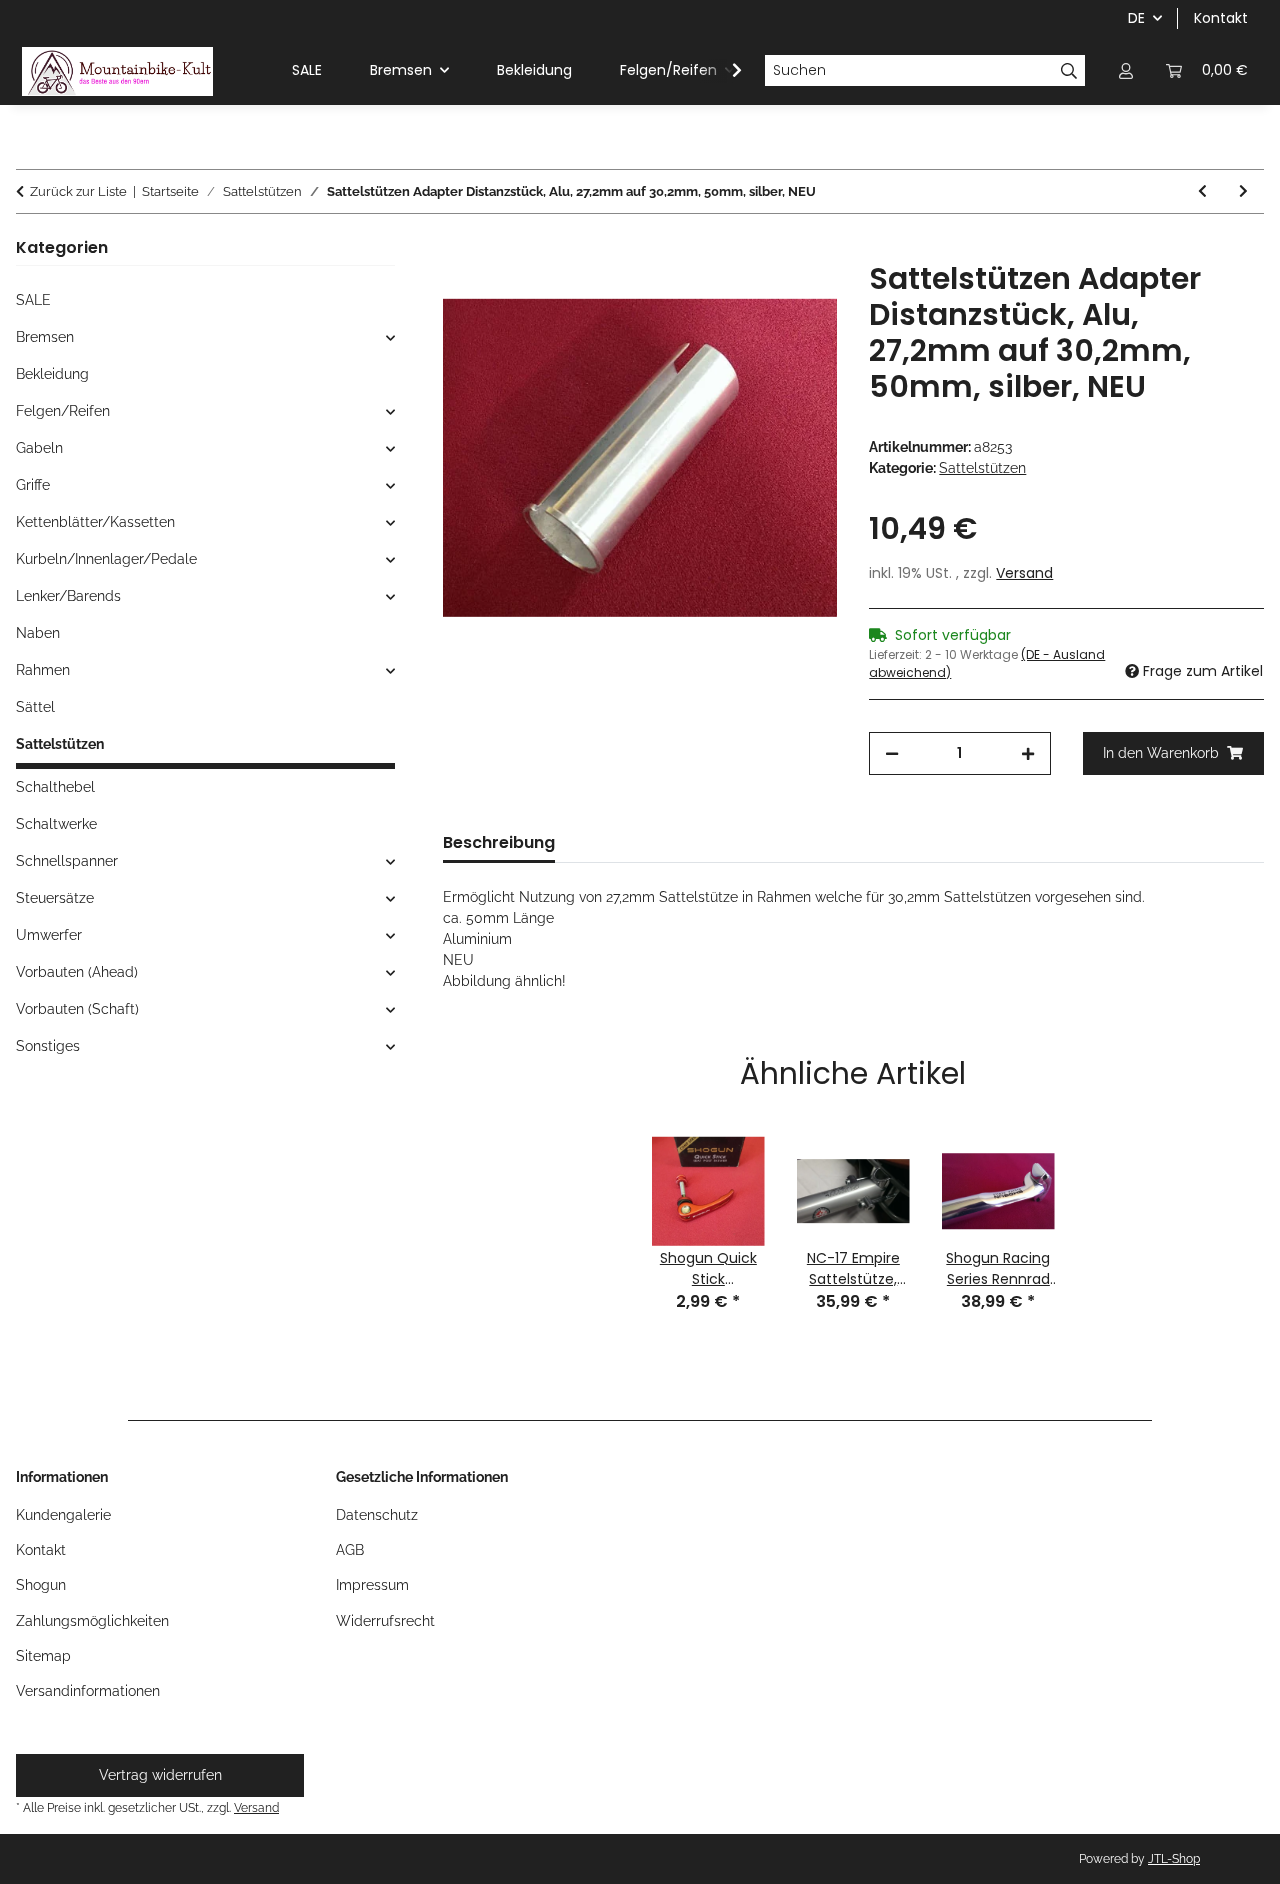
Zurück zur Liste (78, 191)
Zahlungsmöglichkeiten (92, 1621)
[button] (1126, 70)
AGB (350, 1550)
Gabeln (39, 448)
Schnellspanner (67, 861)
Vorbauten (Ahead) (77, 972)
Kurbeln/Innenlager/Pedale (106, 559)
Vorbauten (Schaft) (77, 1009)
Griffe (33, 485)
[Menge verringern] (892, 753)
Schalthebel (55, 787)
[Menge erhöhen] (1028, 753)
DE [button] (1136, 18)
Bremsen (45, 337)
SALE (33, 300)
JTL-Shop (1174, 1859)
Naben (38, 633)
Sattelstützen (982, 468)
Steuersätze (55, 898)
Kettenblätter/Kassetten (95, 522)
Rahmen (43, 670)
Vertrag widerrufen (160, 1775)
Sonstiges (48, 1046)
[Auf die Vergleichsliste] (795, 299)
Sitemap (43, 1656)
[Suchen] (1069, 71)
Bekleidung (52, 374)
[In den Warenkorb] (459, 250)
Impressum (372, 1585)
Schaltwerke (56, 824)
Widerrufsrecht (385, 1621)
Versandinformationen (88, 1691)
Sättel (35, 707)
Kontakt (1221, 18)
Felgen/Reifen (63, 411)
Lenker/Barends (68, 596)
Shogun (41, 1585)
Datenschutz (377, 1515)
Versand (1024, 573)
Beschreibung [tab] (499, 842)
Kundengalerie (63, 1515)
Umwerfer (49, 935)
